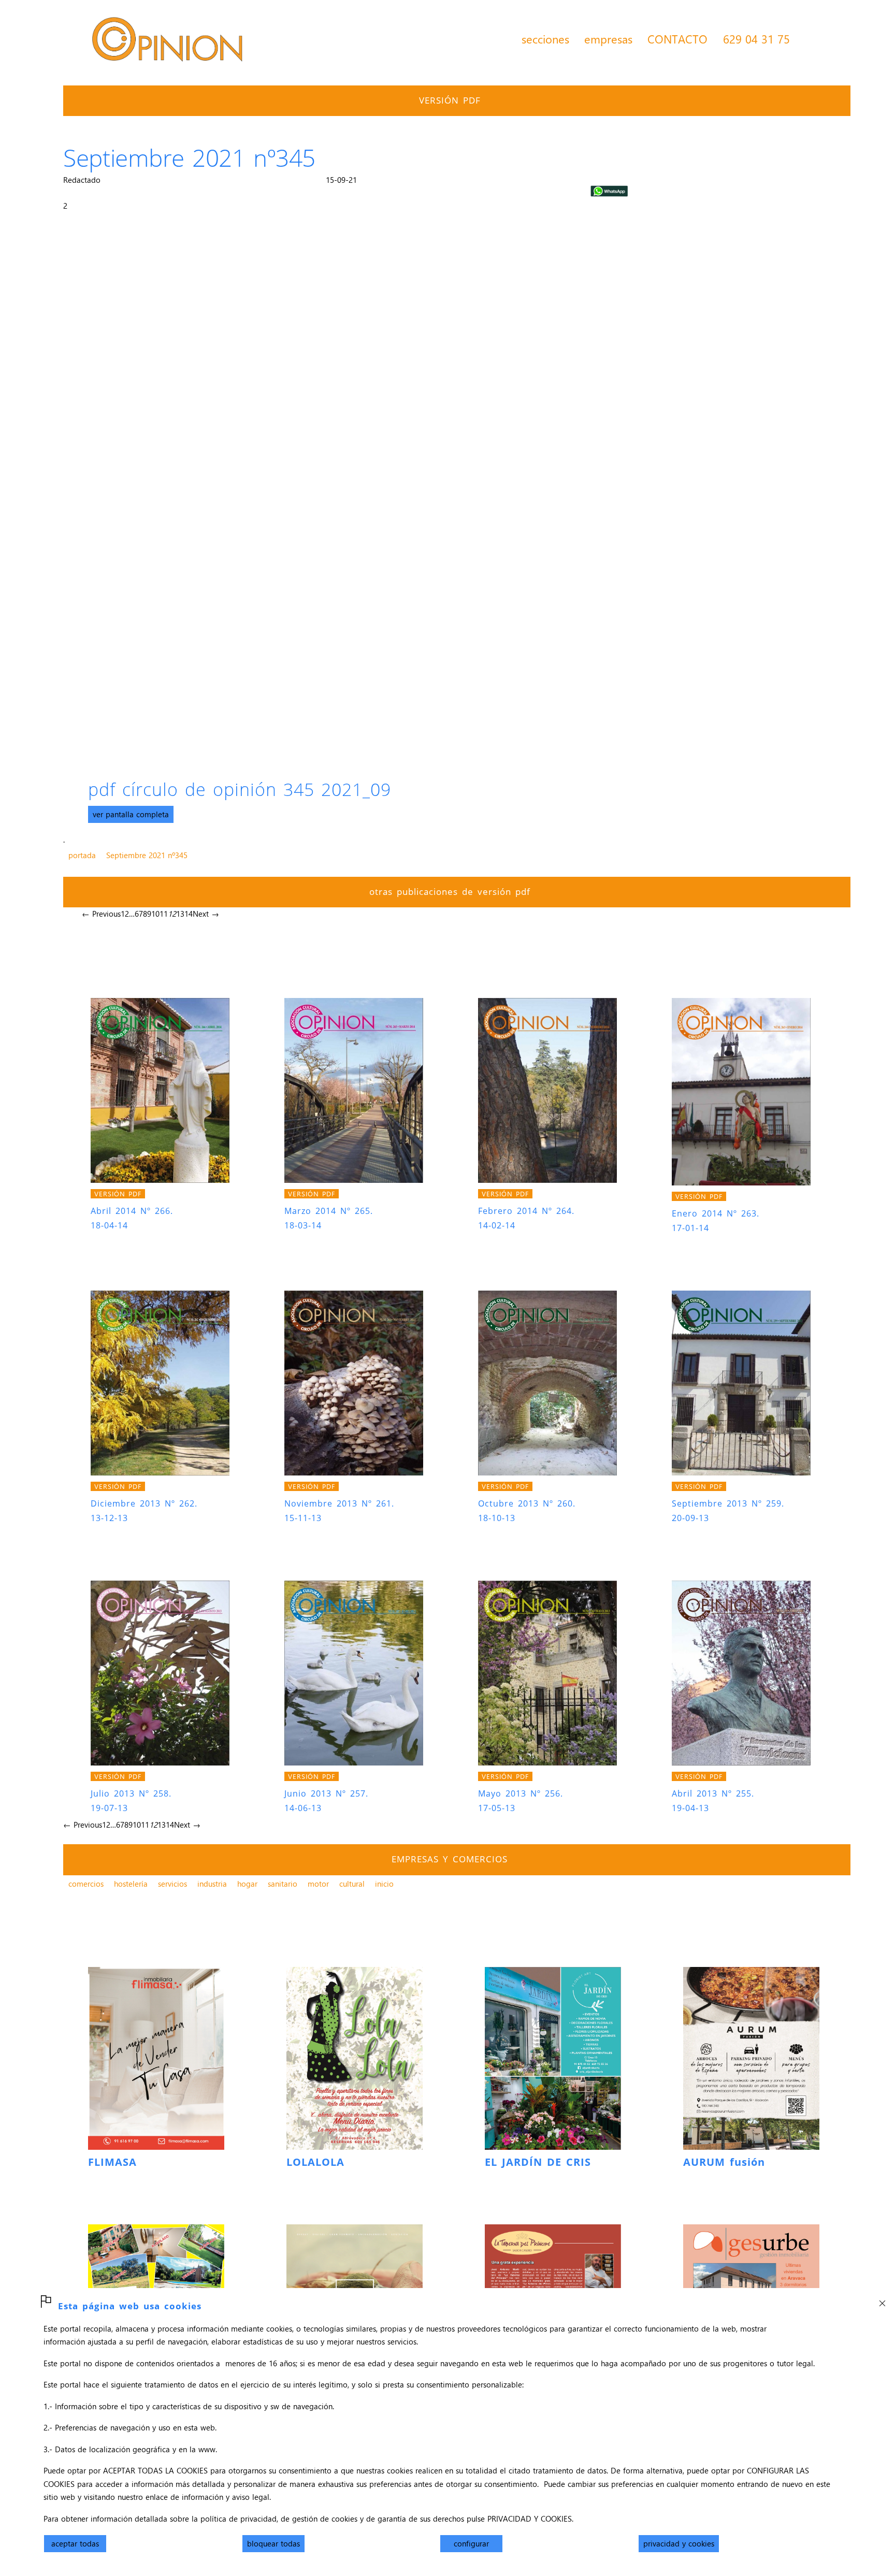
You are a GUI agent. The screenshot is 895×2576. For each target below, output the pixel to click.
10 (155, 914)
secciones (545, 39)
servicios (172, 1884)
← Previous (101, 914)
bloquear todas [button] (273, 2543)
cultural (352, 1884)
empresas (608, 39)
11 (164, 914)
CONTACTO (677, 39)
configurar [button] (471, 2543)
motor (318, 1884)
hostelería (131, 1884)
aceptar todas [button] (75, 2543)
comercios (86, 1884)
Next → (206, 914)
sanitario (283, 1884)
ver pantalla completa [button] (131, 814)
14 (189, 914)
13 (180, 914)
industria (212, 1884)
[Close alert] (882, 2300)
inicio (384, 1884)
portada (82, 855)
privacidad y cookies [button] (679, 2543)
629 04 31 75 (756, 39)
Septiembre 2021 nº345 (147, 855)
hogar (247, 1884)
